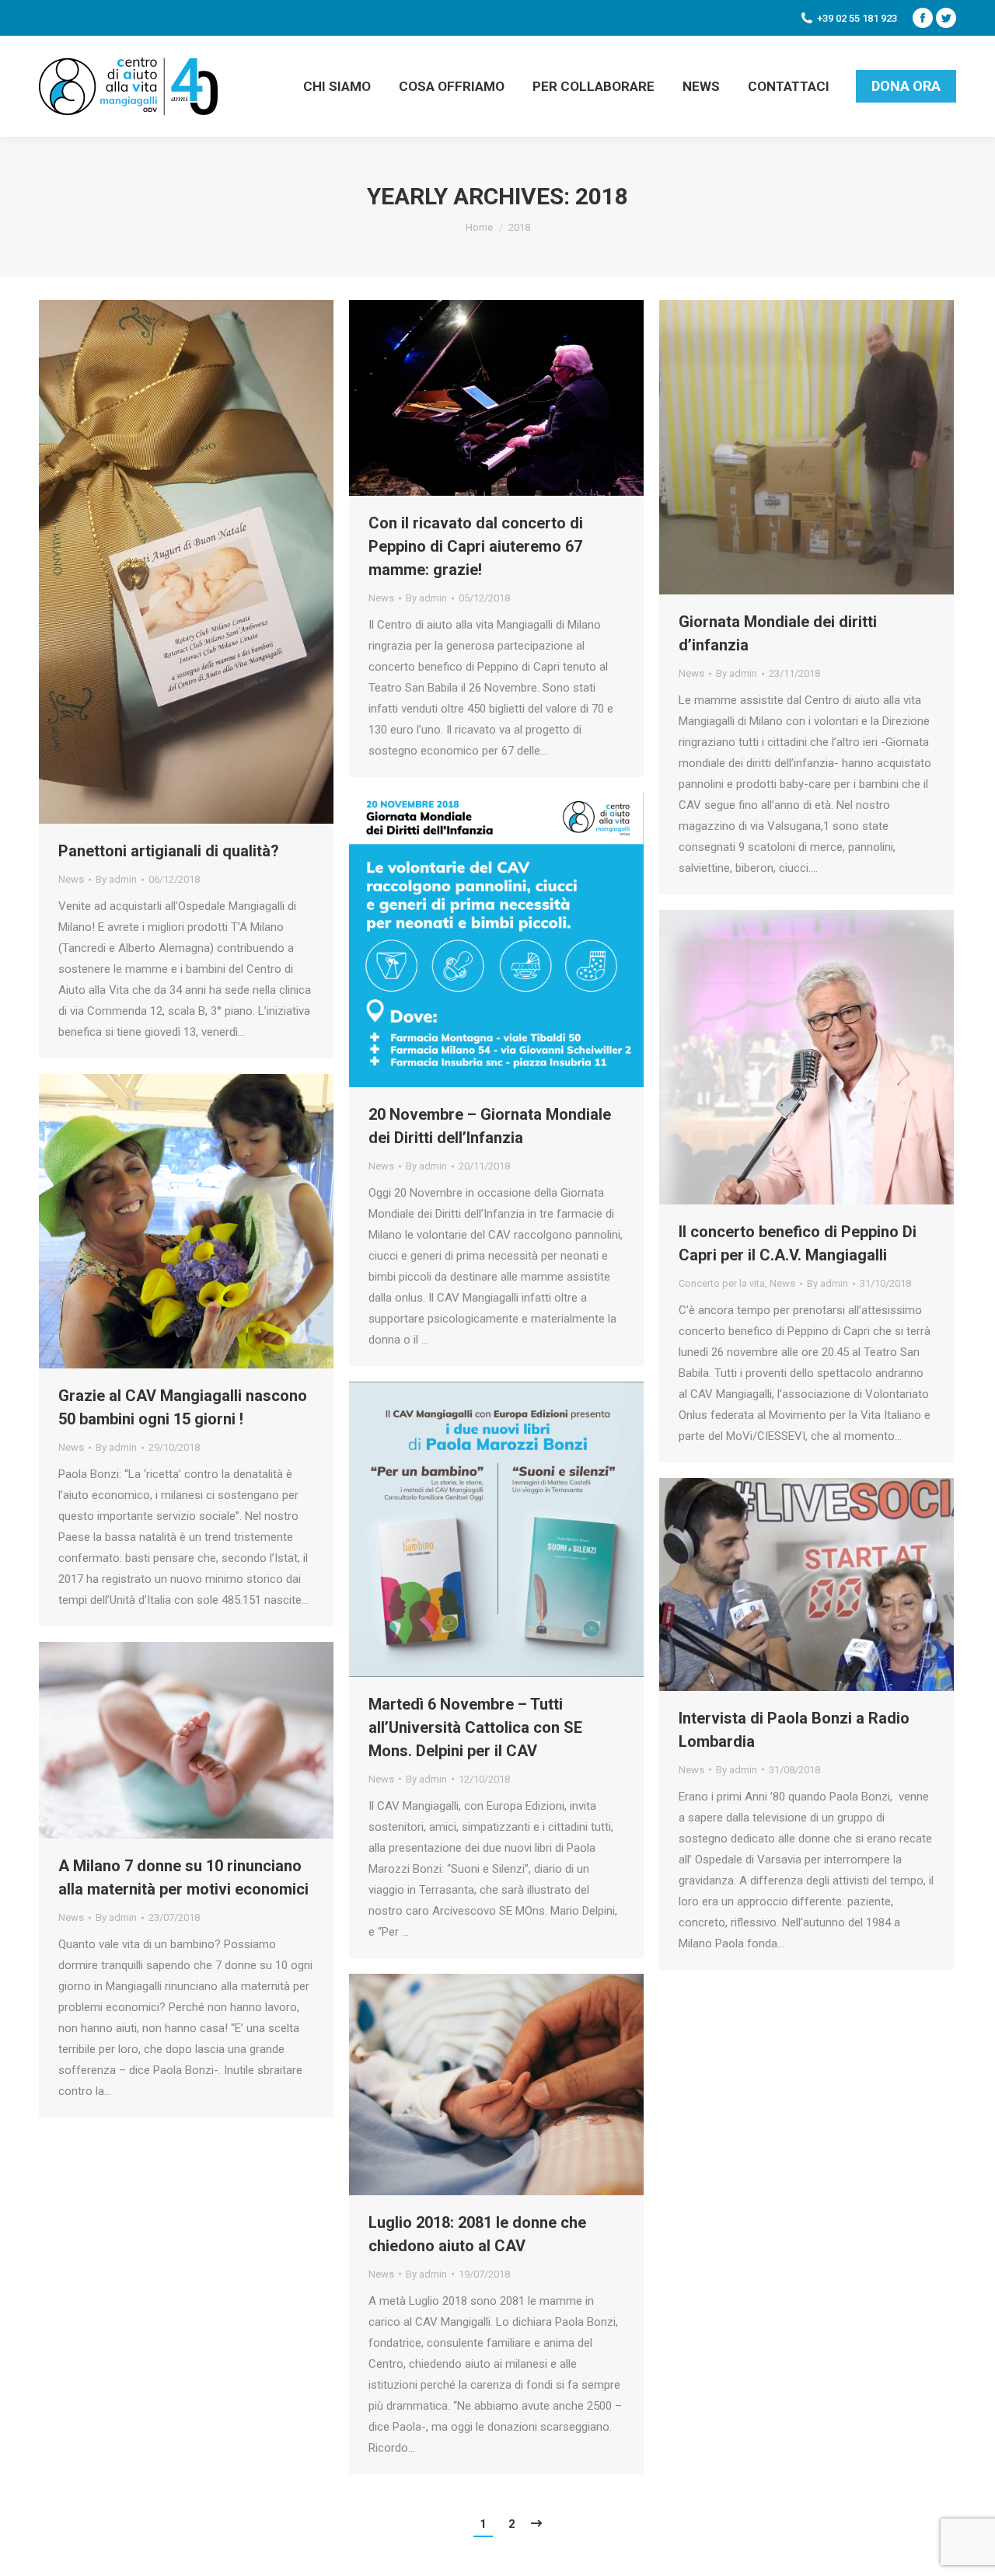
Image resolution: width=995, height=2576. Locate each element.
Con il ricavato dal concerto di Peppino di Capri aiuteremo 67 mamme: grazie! (476, 546)
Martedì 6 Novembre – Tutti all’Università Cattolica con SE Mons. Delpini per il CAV (475, 1727)
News (71, 879)
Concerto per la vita (722, 1283)
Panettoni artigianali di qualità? (169, 851)
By (116, 879)
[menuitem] (337, 86)
